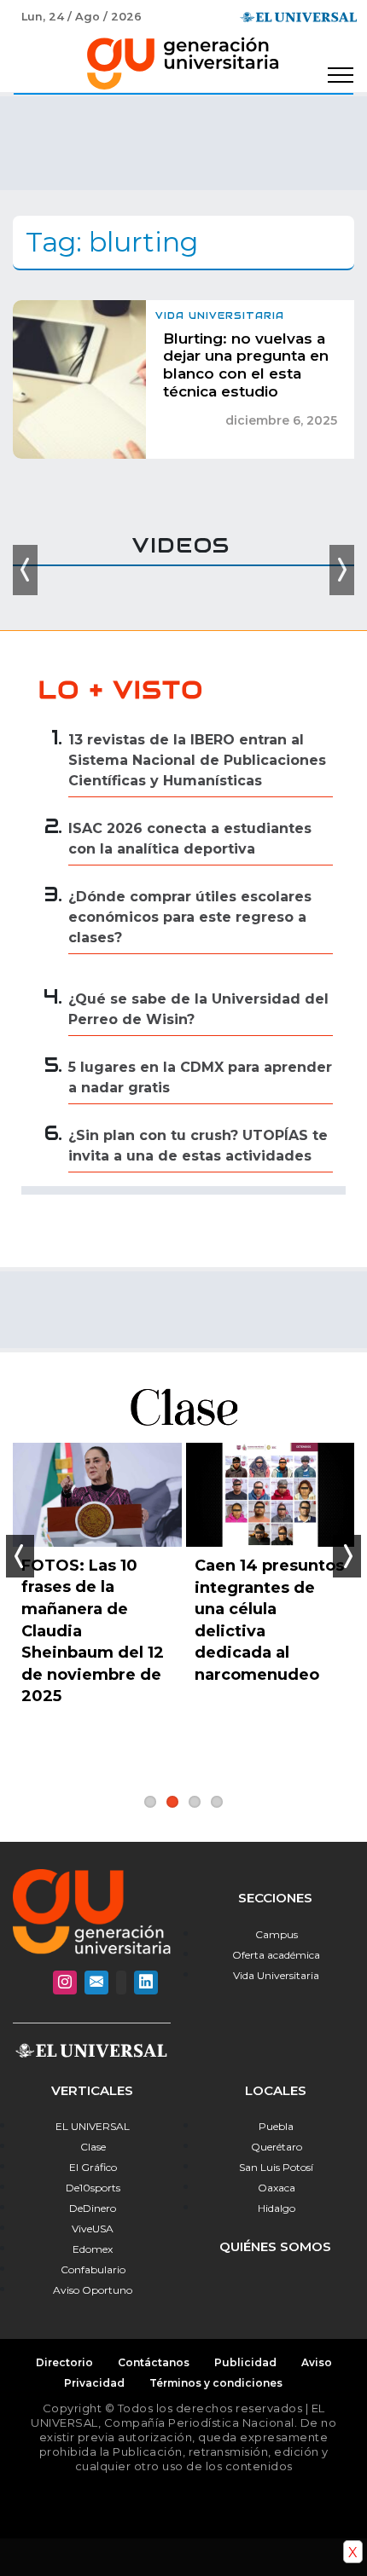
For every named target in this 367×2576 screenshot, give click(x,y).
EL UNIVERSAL (93, 2126)
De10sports (93, 2188)
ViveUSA (93, 2229)
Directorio (64, 2362)
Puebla (276, 2126)
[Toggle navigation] (341, 75)
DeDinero (93, 2208)
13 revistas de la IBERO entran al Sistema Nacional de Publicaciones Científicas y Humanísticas (197, 760)
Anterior (20, 1556)
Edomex (93, 2249)
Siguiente (347, 1556)
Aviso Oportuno (93, 2290)
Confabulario (93, 2269)
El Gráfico (93, 2167)
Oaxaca (277, 2188)
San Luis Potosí (276, 2167)
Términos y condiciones (216, 2383)
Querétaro (277, 2147)
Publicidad (245, 2362)
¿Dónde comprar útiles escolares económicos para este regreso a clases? (190, 917)
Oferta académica (276, 1955)
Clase (93, 2147)
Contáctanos (154, 2362)
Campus (277, 1934)
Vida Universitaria (276, 1975)
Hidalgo (277, 2208)
